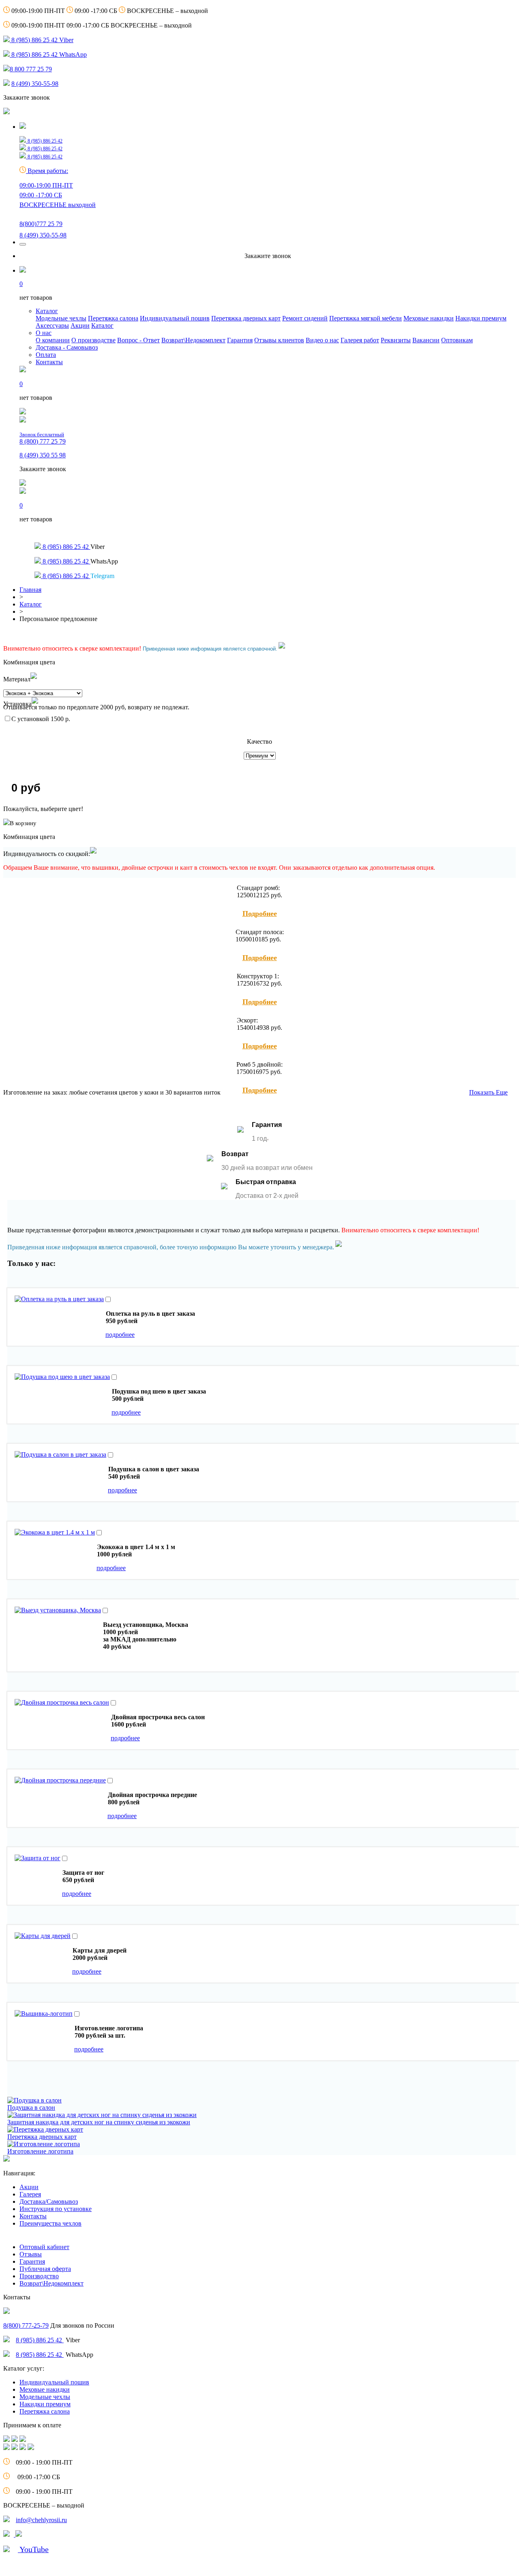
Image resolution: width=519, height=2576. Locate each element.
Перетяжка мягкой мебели (366, 318)
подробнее (120, 1335)
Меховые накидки (429, 318)
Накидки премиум (481, 318)
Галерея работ (360, 340)
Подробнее (260, 913)
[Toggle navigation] (23, 244)
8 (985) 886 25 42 (40, 2340)
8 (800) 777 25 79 (43, 438)
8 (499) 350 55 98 (43, 455)
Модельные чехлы (61, 318)
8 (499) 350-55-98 (35, 84)
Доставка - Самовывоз (67, 347)
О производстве (93, 340)
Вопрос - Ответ (138, 340)
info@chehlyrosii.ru (41, 2520)
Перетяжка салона (113, 318)
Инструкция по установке (56, 2209)
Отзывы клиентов (279, 340)
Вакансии (426, 340)
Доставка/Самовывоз (49, 2201)
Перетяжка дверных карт (246, 318)
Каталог (47, 311)
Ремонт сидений (305, 318)
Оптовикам (457, 340)
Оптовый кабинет (44, 2247)
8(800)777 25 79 (41, 224)
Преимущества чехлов (50, 2223)
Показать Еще (488, 1092)
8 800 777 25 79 (31, 69)
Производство (39, 2276)
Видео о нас (322, 340)
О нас (44, 333)
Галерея (30, 2194)
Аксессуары (52, 325)
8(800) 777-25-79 (26, 2325)
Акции (80, 325)
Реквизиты (396, 340)
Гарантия (240, 340)
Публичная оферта (45, 2269)
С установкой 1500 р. (41, 719)
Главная (30, 590)
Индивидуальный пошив (175, 318)
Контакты (49, 362)
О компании (53, 340)
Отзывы (31, 2254)
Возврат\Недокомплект (193, 340)
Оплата (46, 355)
